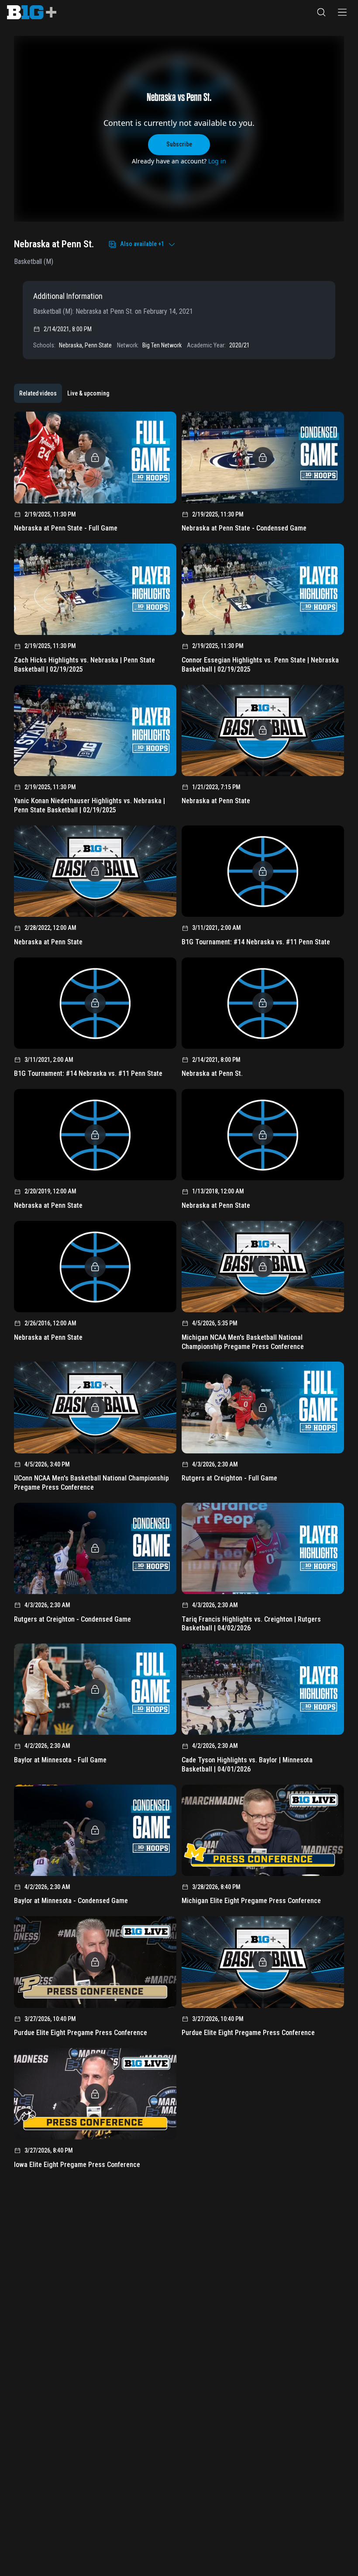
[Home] (32, 12)
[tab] (38, 393)
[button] (321, 12)
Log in (217, 161)
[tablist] (64, 393)
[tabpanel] (179, 1293)
